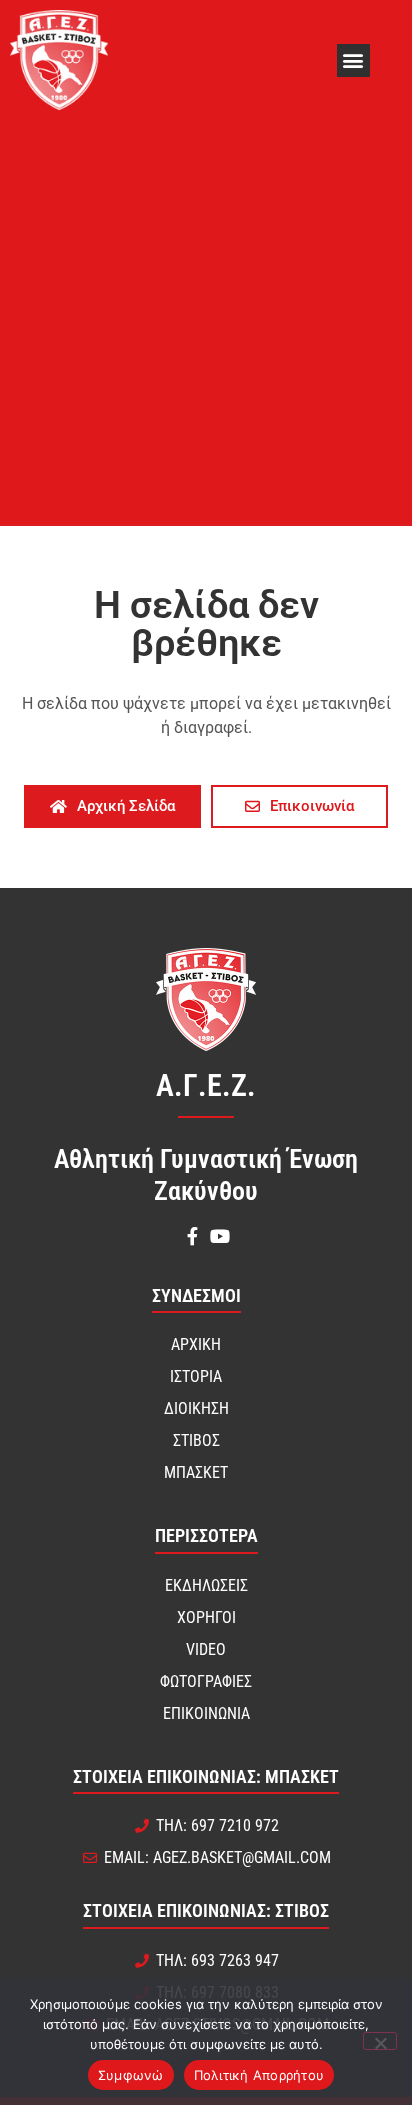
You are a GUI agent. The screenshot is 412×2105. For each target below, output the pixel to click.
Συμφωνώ (131, 2075)
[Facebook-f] (192, 1236)
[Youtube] (220, 1236)
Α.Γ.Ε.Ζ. (206, 1085)
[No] (380, 2041)
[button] (353, 60)
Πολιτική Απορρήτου (259, 2075)
